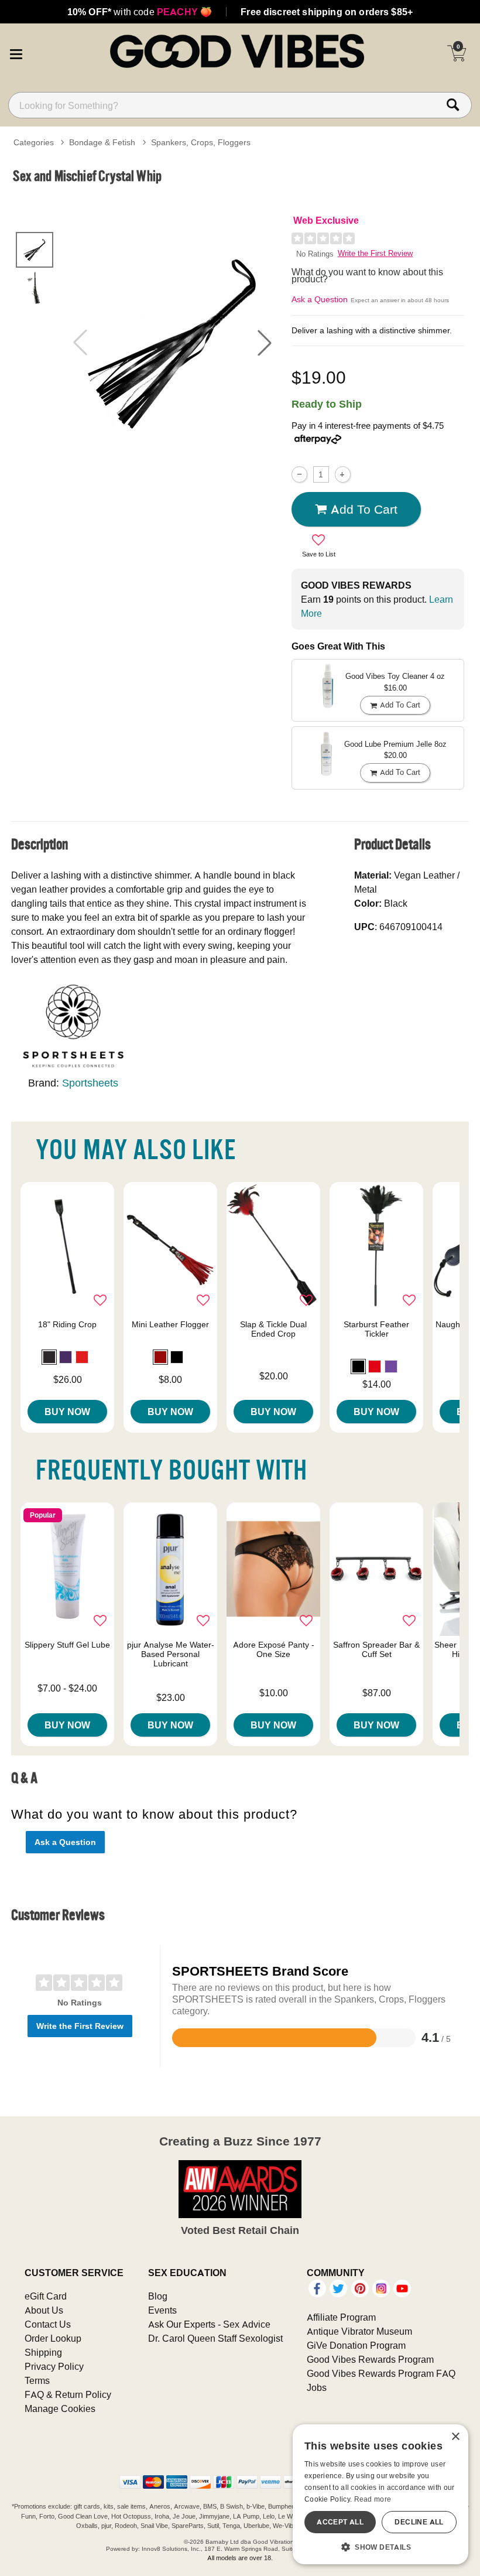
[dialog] (380, 2494)
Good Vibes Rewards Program (370, 2359)
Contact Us (48, 2324)
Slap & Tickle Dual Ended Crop (273, 1329)
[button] (16, 53)
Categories (34, 142)
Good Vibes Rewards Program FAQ (381, 2373)
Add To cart (364, 509)
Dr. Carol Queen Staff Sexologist (215, 2338)
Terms (37, 2380)
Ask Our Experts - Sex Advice (209, 2324)
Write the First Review (375, 253)
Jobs (317, 2387)
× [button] (455, 2437)
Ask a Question (320, 299)
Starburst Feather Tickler (376, 1329)
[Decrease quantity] (299, 474)
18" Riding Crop (67, 1324)
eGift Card (46, 2296)
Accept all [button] (340, 2522)
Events (162, 2310)
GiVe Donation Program (356, 2345)
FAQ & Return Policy (68, 2394)
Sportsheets (90, 1083)
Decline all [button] (419, 2522)
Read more (373, 2499)
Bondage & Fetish (102, 142)
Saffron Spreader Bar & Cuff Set (376, 1649)
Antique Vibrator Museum (359, 2331)
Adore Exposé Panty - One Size (274, 1649)
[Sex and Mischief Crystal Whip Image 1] (172, 343)
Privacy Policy (54, 2366)
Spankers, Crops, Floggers (201, 142)
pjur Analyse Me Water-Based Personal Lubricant (171, 1654)
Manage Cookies (60, 2408)
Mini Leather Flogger (170, 1324)
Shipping (43, 2352)
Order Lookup (53, 2338)
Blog (158, 2296)
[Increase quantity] (343, 474)
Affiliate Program (341, 2317)
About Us (44, 2310)
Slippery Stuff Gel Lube (67, 1645)
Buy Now (67, 1412)
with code (140, 12)
